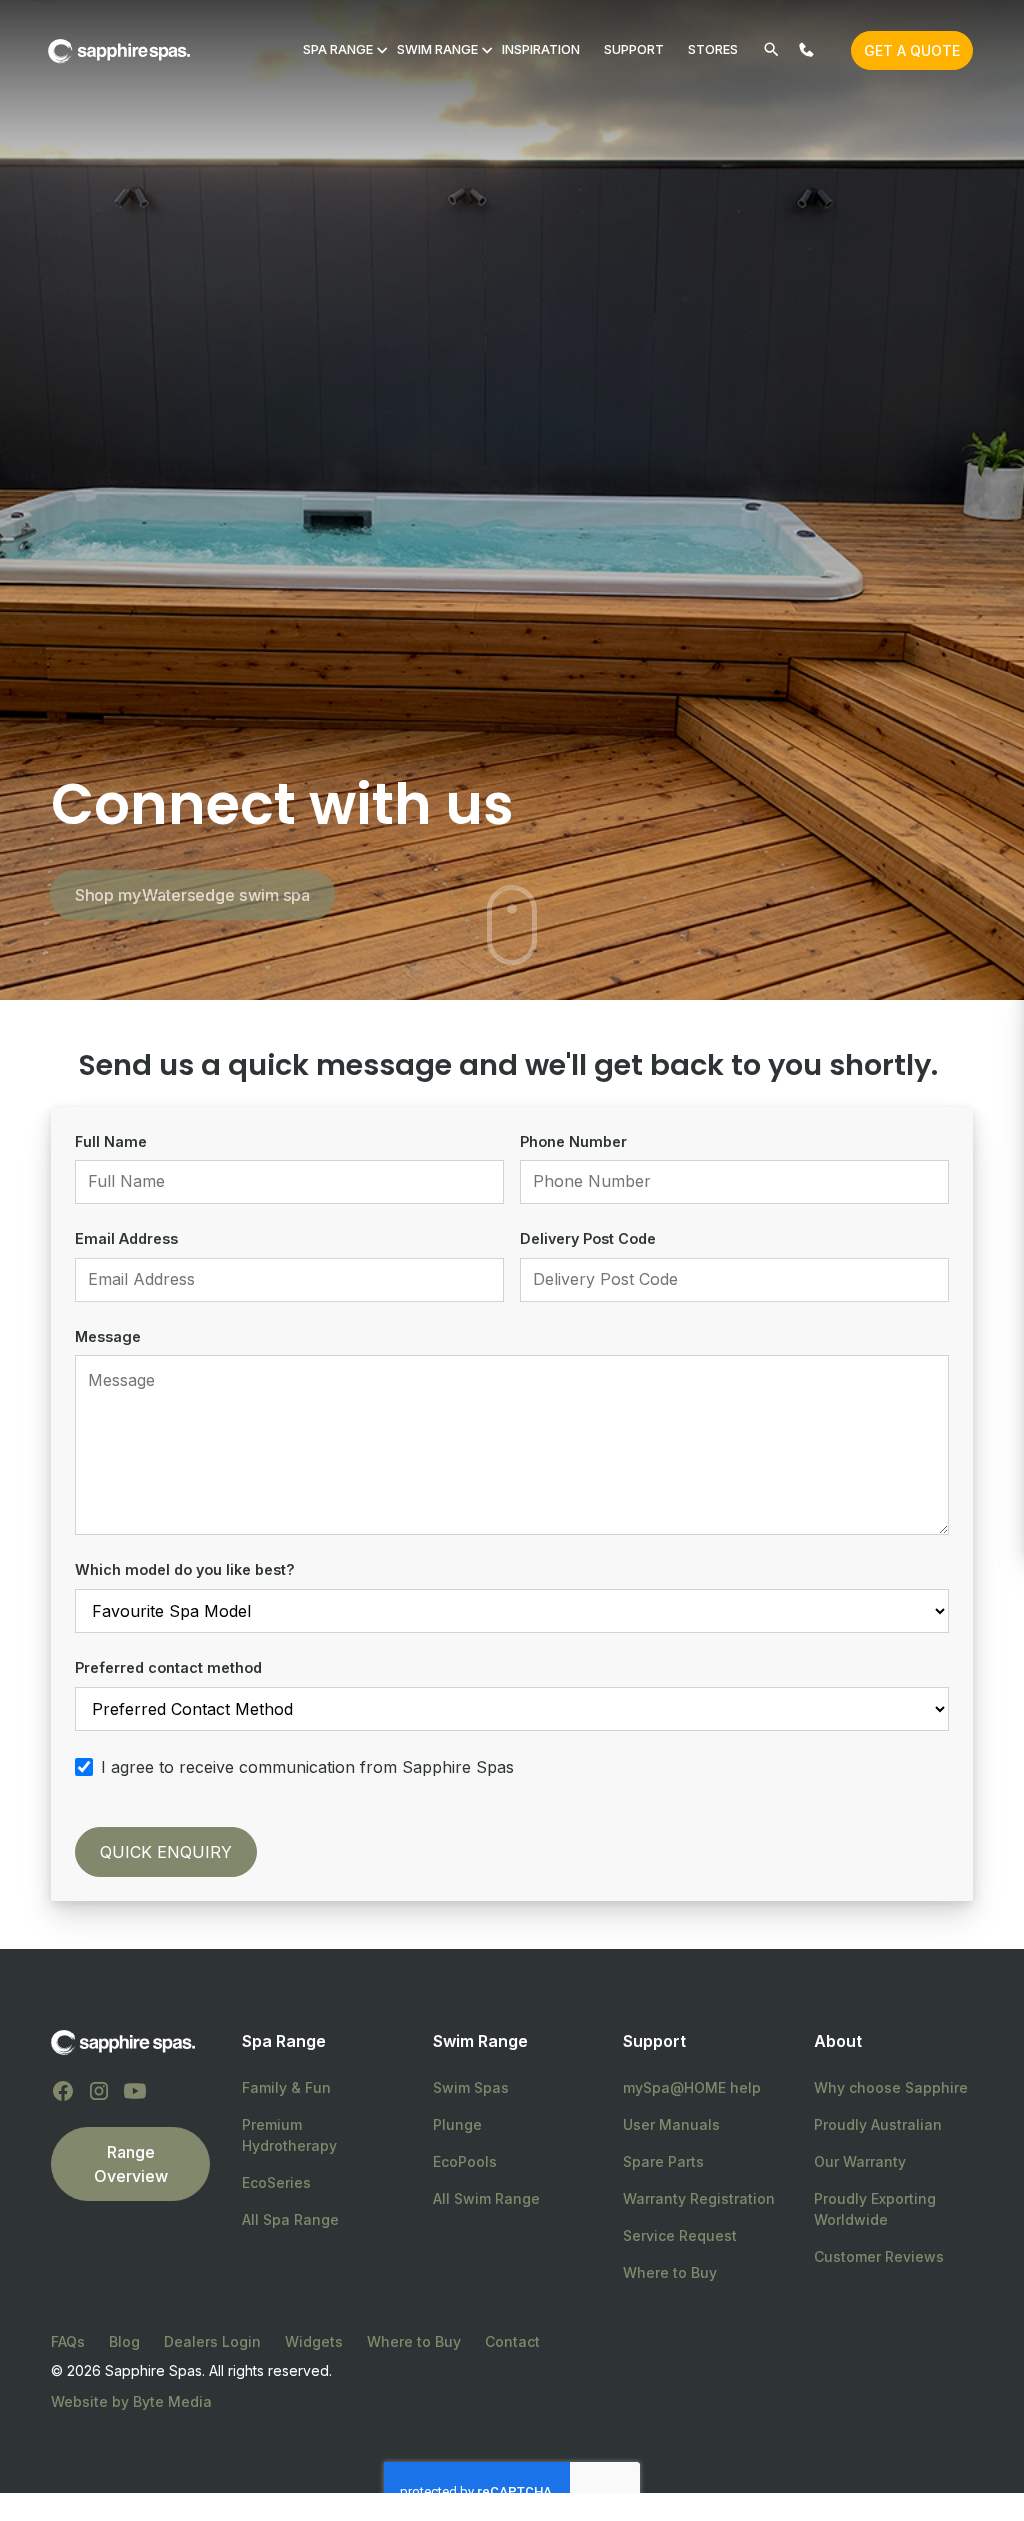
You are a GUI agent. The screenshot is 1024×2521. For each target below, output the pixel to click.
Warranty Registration (699, 2198)
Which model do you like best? (185, 1569)
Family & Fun (286, 2087)
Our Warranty (860, 2161)
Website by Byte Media (131, 2401)
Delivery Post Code (588, 1238)
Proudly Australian (878, 2124)
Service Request (680, 2235)
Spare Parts (663, 2161)
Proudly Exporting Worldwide (875, 2209)
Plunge (457, 2124)
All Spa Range (290, 2219)
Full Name (111, 1141)
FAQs (68, 2341)
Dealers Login (212, 2341)
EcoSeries (276, 2182)
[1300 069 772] (806, 49)
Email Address (126, 1238)
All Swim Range (486, 2198)
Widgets (314, 2341)
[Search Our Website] (771, 49)
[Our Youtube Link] (135, 2091)
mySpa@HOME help (692, 2087)
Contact (512, 2341)
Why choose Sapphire (891, 2087)
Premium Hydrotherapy (289, 2135)
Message (108, 1336)
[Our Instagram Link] (99, 2091)
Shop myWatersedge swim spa (192, 895)
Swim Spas (471, 2087)
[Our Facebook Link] (63, 2091)
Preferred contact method (168, 1667)
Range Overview (131, 2164)
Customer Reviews (879, 2256)
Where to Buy (670, 2272)
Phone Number (573, 1141)
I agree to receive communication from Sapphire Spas (307, 1767)
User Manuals (671, 2124)
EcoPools (465, 2161)
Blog (124, 2341)
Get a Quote (912, 50)
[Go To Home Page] (123, 2042)
